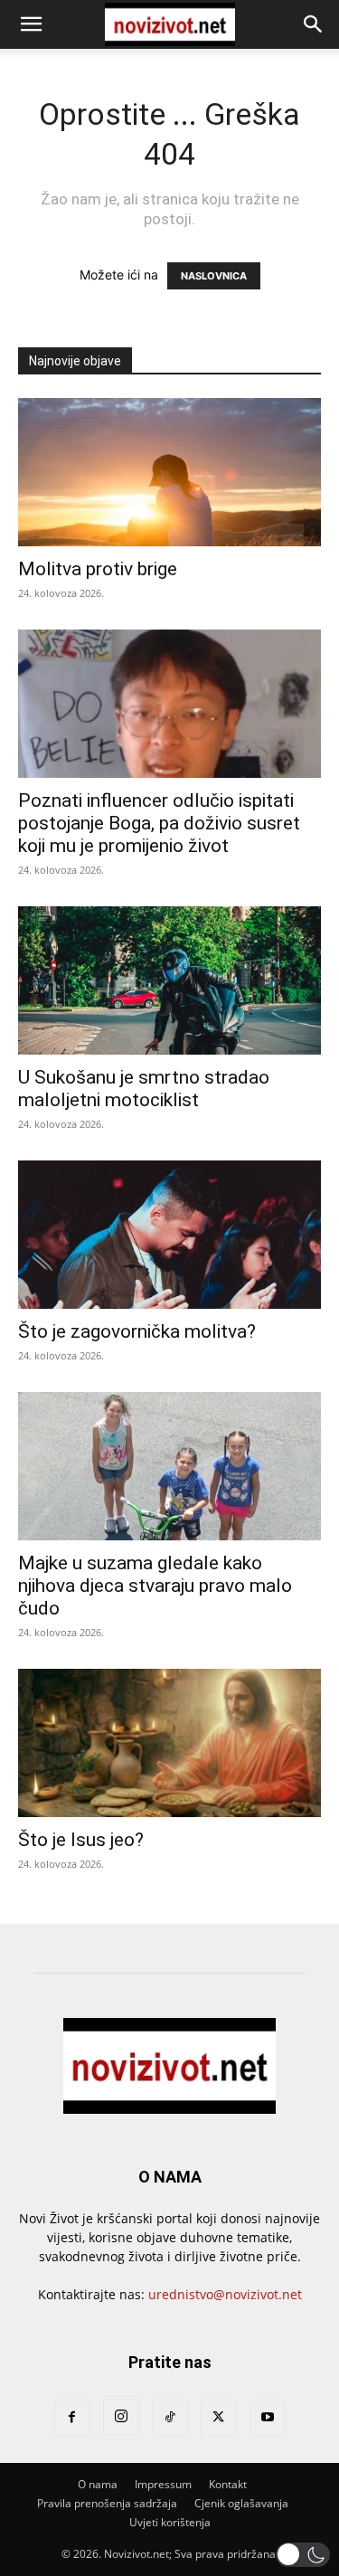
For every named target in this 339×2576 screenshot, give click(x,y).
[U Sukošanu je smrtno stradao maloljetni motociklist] (169, 980)
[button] (31, 24)
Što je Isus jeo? (81, 1840)
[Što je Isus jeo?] (169, 1743)
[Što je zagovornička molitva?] (169, 1235)
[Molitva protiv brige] (169, 472)
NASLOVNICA (214, 276)
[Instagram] (121, 2417)
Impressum (163, 2484)
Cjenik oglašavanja (241, 2503)
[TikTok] (170, 2418)
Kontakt (228, 2484)
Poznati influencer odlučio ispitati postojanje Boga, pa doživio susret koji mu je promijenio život (159, 823)
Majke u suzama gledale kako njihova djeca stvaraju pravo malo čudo (155, 1586)
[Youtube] (268, 2418)
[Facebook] (72, 2418)
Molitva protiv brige (98, 569)
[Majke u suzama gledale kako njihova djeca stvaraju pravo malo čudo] (169, 1466)
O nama (98, 2484)
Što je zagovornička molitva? (137, 1331)
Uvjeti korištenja (170, 2522)
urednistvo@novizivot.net (225, 2294)
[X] (219, 2418)
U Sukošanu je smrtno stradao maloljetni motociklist (144, 1089)
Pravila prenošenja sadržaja (107, 2503)
